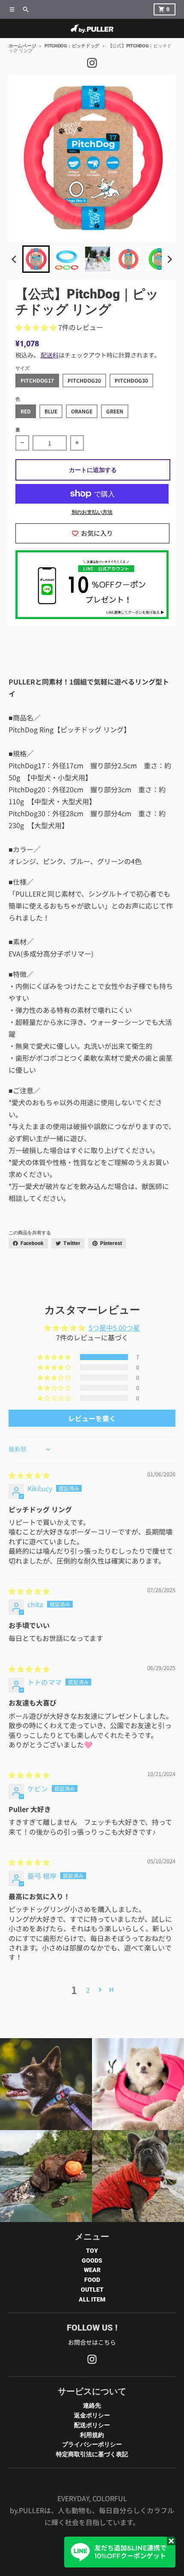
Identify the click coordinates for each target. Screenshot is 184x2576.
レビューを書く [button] (92, 1418)
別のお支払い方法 (92, 512)
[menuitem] (36, 259)
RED (26, 411)
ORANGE (82, 411)
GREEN (115, 411)
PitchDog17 (37, 380)
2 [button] (88, 1990)
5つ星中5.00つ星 (114, 1328)
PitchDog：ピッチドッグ (72, 46)
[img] (29, 1475)
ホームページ (22, 46)
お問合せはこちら (92, 2342)
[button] (37, 327)
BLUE (51, 411)
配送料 (50, 355)
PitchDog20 (84, 380)
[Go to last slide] (15, 259)
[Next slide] (169, 259)
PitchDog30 (131, 380)
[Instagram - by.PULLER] (92, 63)
